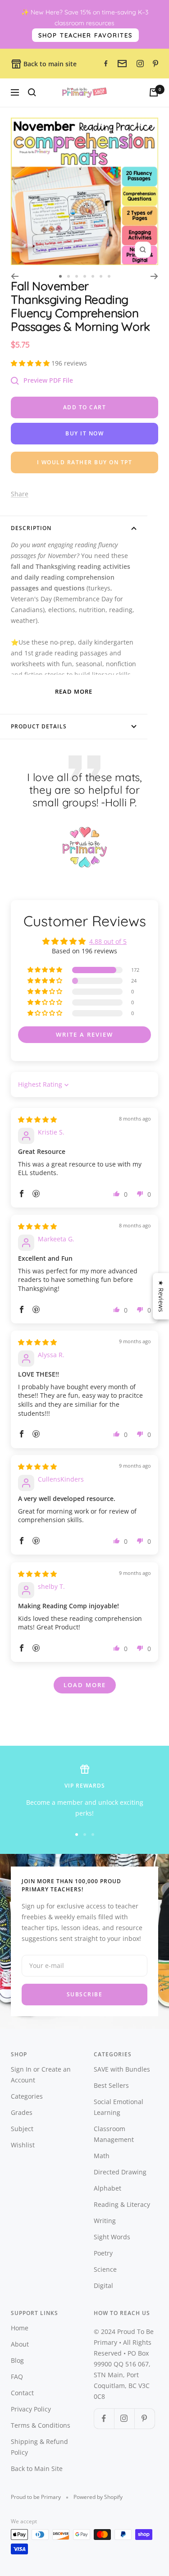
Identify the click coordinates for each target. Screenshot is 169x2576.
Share (20, 494)
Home (20, 2328)
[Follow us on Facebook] (104, 2418)
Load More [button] (85, 1685)
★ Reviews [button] (161, 1296)
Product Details (39, 726)
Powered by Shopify (98, 2497)
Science (105, 2269)
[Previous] (15, 276)
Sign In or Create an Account (41, 2075)
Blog (17, 2360)
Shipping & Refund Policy (39, 2447)
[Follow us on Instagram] (124, 2418)
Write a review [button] (84, 1034)
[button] (31, 363)
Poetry (103, 2253)
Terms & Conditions (41, 2425)
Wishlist (23, 2145)
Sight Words (112, 2237)
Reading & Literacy (122, 2204)
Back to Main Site (37, 2468)
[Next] (154, 276)
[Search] (32, 92)
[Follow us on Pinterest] (144, 2418)
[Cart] (154, 92)
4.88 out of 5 (108, 941)
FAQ (17, 2377)
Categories (27, 2096)
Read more (74, 691)
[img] (37, 1119)
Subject (22, 2129)
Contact (22, 2393)
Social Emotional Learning (119, 2107)
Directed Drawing (120, 2172)
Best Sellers (111, 2085)
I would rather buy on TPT (85, 462)
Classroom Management (114, 2134)
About (20, 2344)
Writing (105, 2221)
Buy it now (84, 433)
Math (102, 2156)
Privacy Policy (31, 2409)
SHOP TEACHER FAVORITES (85, 35)
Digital (103, 2285)
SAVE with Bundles (122, 2069)
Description (31, 528)
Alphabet (107, 2188)
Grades (22, 2112)
